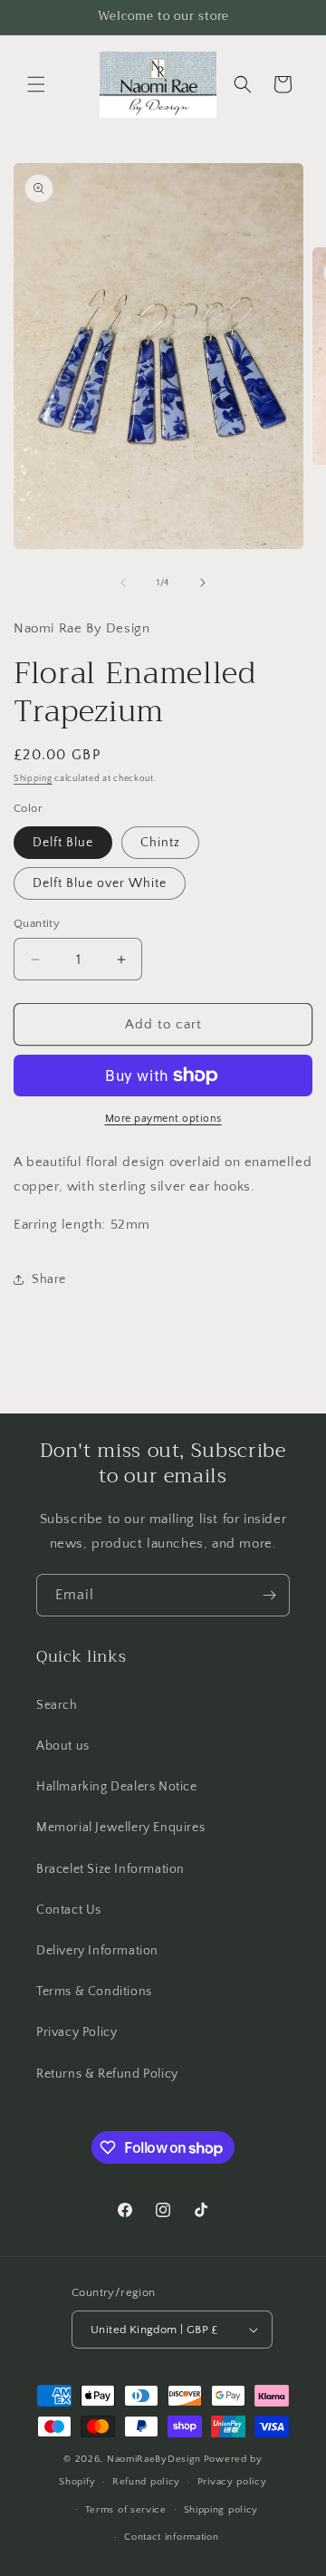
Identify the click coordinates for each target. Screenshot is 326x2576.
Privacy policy (232, 2482)
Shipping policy (221, 2510)
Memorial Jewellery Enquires (120, 1828)
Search (57, 1705)
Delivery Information (97, 1951)
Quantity (37, 923)
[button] (36, 84)
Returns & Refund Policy (107, 2074)
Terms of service (126, 2510)
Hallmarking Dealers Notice (117, 1787)
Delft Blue (63, 843)
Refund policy (146, 2482)
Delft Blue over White (100, 883)
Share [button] (49, 1279)
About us (63, 1746)
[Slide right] (203, 583)
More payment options (163, 1119)
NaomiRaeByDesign (154, 2459)
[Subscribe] (269, 1595)
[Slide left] (123, 583)
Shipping (33, 779)
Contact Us (69, 1910)
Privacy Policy (77, 2032)
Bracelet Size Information (110, 1869)
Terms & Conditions (94, 1992)
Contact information (171, 2537)
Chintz (160, 843)
